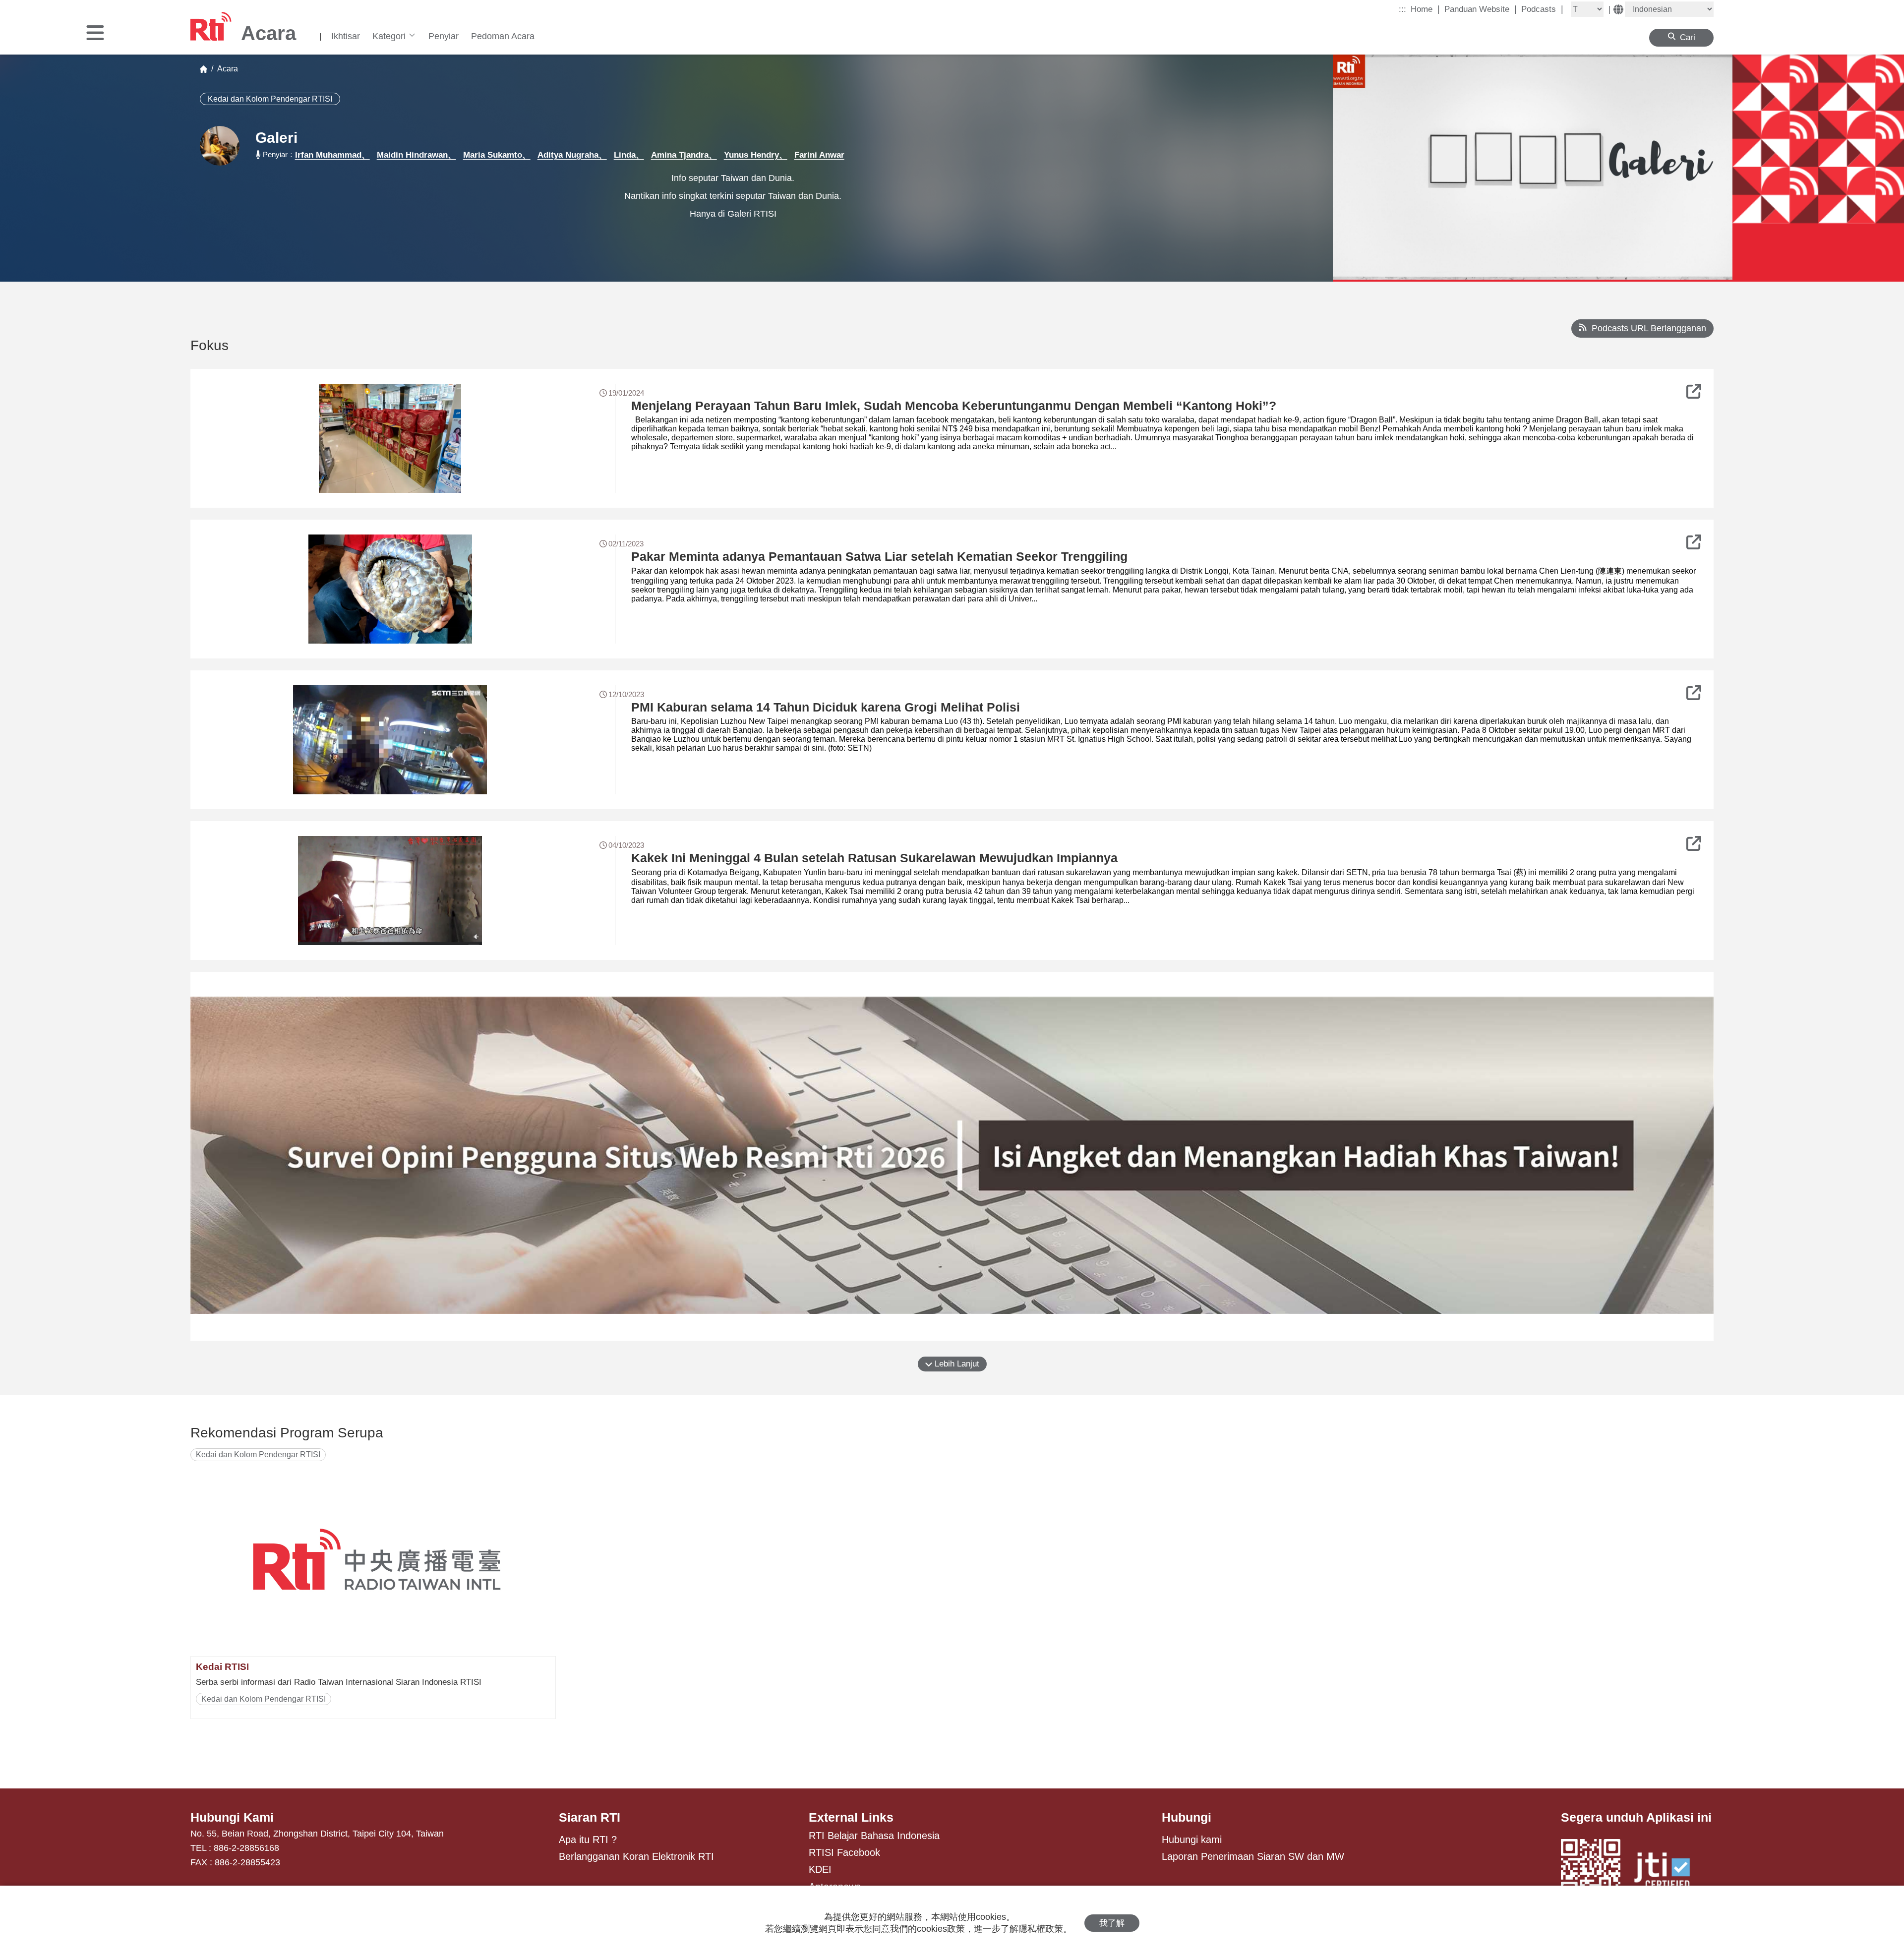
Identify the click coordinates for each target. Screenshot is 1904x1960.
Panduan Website (1481, 9)
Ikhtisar (346, 36)
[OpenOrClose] (95, 34)
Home (1425, 9)
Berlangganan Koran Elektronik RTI (636, 1856)
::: (1402, 9)
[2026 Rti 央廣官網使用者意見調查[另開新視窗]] (952, 1156)
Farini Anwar (819, 155)
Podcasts (1542, 9)
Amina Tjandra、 (684, 155)
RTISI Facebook (844, 1852)
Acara (226, 69)
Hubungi (1187, 1817)
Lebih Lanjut (956, 1364)
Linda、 (629, 155)
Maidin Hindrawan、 (416, 155)
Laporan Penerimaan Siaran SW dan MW (1253, 1856)
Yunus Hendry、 (756, 155)
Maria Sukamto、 (497, 155)
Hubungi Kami (232, 1817)
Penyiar (444, 36)
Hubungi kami (1192, 1840)
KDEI (820, 1869)
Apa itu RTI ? (588, 1840)
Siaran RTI (590, 1817)
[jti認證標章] (1668, 1872)
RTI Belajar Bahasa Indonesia (874, 1836)
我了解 (1112, 1923)
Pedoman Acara (503, 36)
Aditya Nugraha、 (572, 155)
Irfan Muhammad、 (332, 155)
